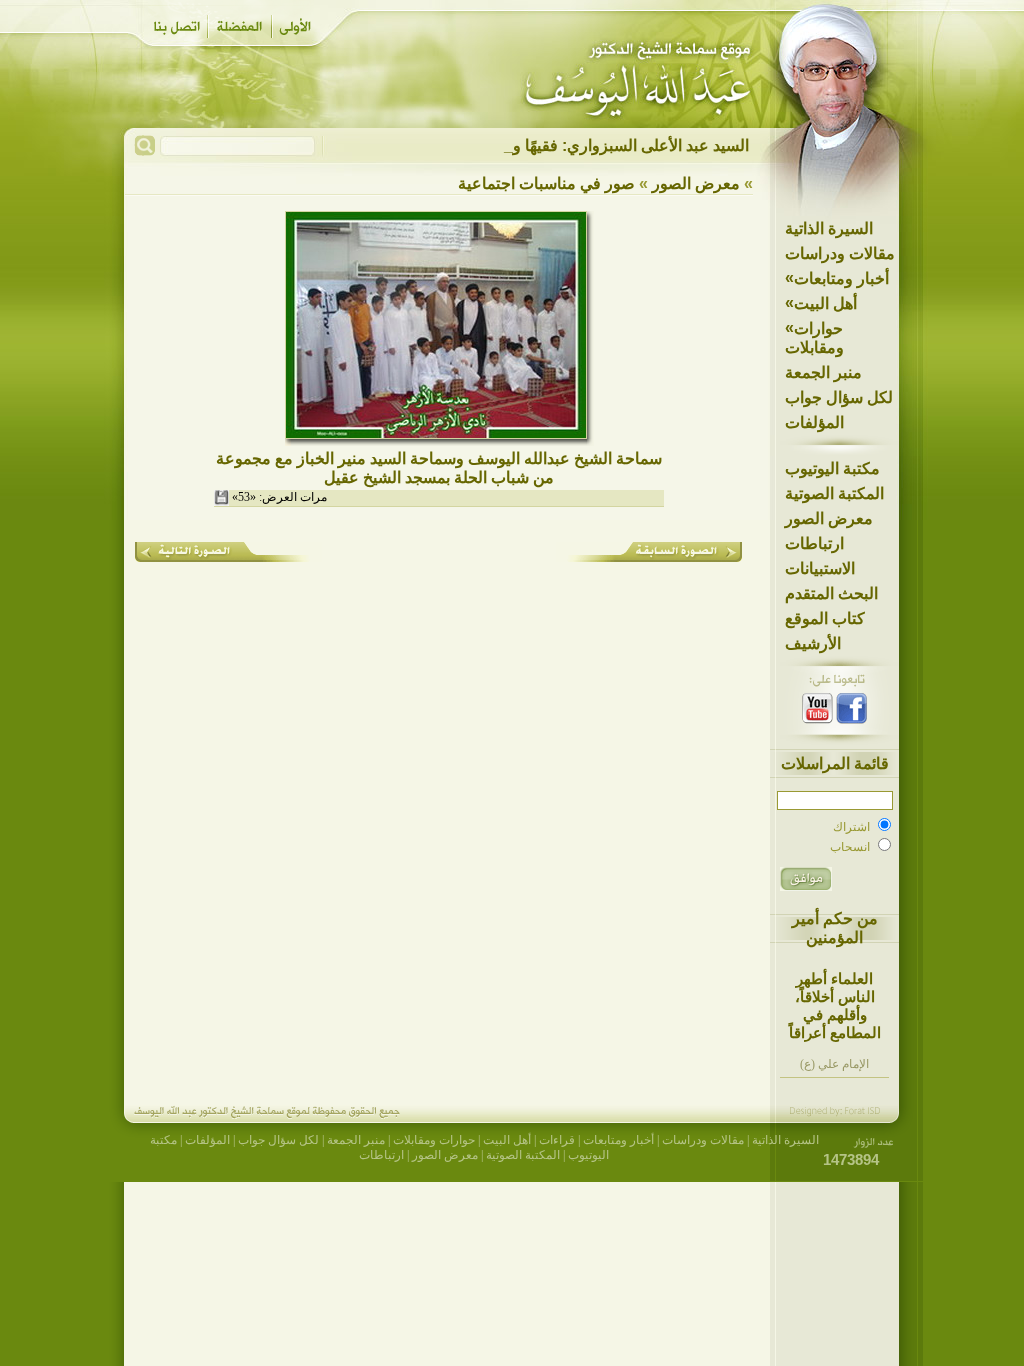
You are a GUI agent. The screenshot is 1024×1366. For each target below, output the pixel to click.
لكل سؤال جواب (839, 397)
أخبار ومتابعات (837, 278)
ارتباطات (814, 543)
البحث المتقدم (831, 593)
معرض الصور (829, 518)
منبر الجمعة (823, 372)
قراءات (557, 1140)
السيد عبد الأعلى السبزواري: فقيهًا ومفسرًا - (604, 145)
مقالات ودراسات (840, 253)
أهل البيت (821, 303)
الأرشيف (813, 643)
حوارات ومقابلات (814, 337)
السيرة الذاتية (829, 228)
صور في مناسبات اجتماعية (546, 183)
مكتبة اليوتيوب (832, 468)
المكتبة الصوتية (834, 493)
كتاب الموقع (825, 618)
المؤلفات (814, 422)
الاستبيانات (820, 568)
